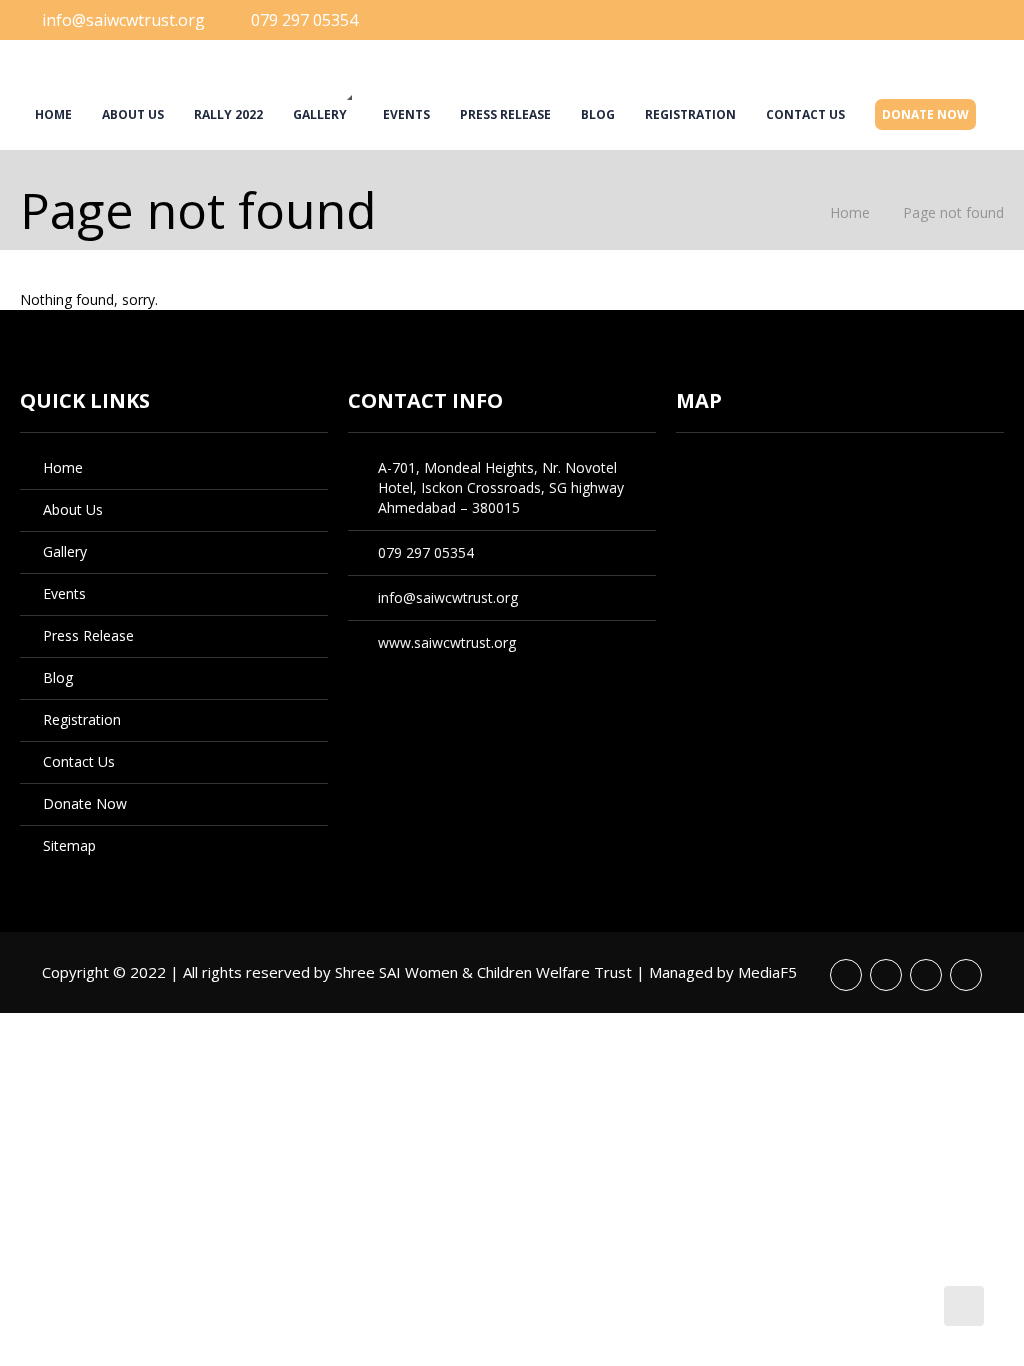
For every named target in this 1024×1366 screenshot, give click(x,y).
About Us (133, 114)
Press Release (505, 114)
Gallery (320, 114)
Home (53, 114)
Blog (598, 114)
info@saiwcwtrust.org (123, 20)
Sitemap (69, 845)
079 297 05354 (304, 20)
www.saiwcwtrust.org (447, 642)
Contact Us (805, 114)
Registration (690, 114)
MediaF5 (767, 972)
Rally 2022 (228, 114)
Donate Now (925, 114)
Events (406, 114)
